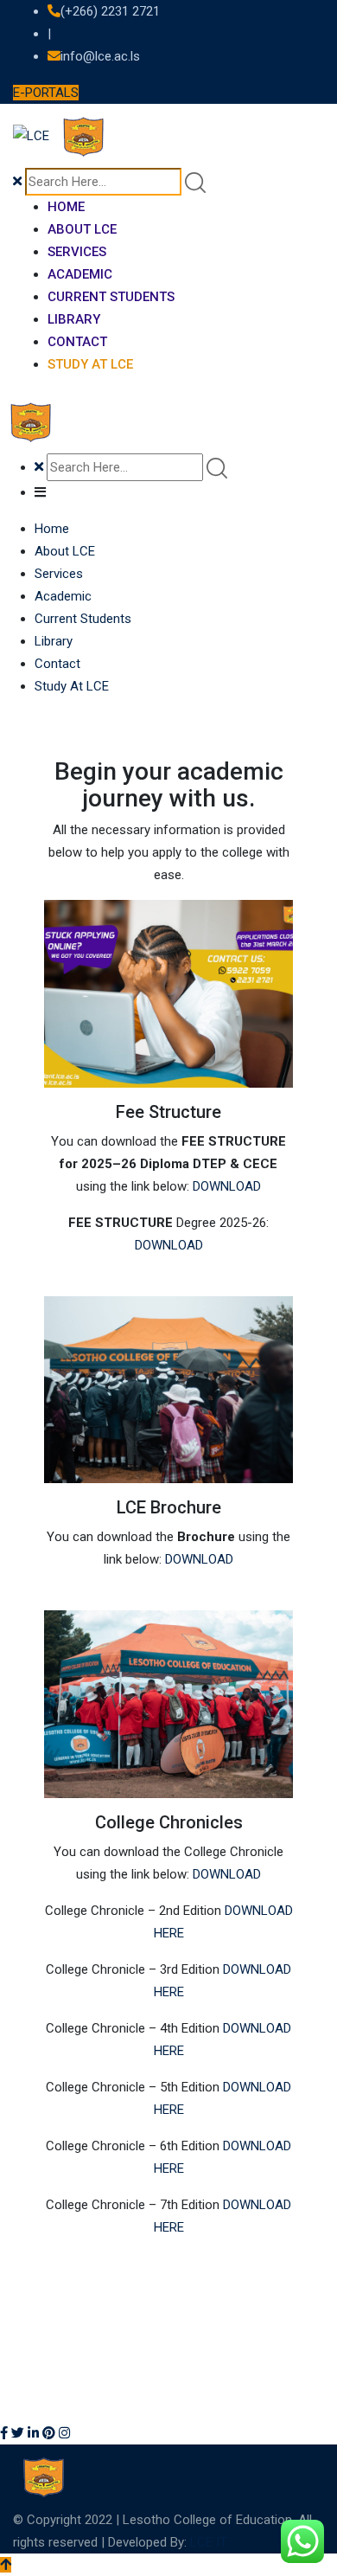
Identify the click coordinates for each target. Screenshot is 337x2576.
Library (74, 319)
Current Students (111, 297)
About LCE (82, 229)
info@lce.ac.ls (100, 56)
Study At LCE (90, 364)
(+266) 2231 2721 (110, 11)
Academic (80, 274)
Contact (77, 342)
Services (77, 252)
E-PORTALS (46, 93)
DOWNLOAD (227, 1186)
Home (66, 207)
